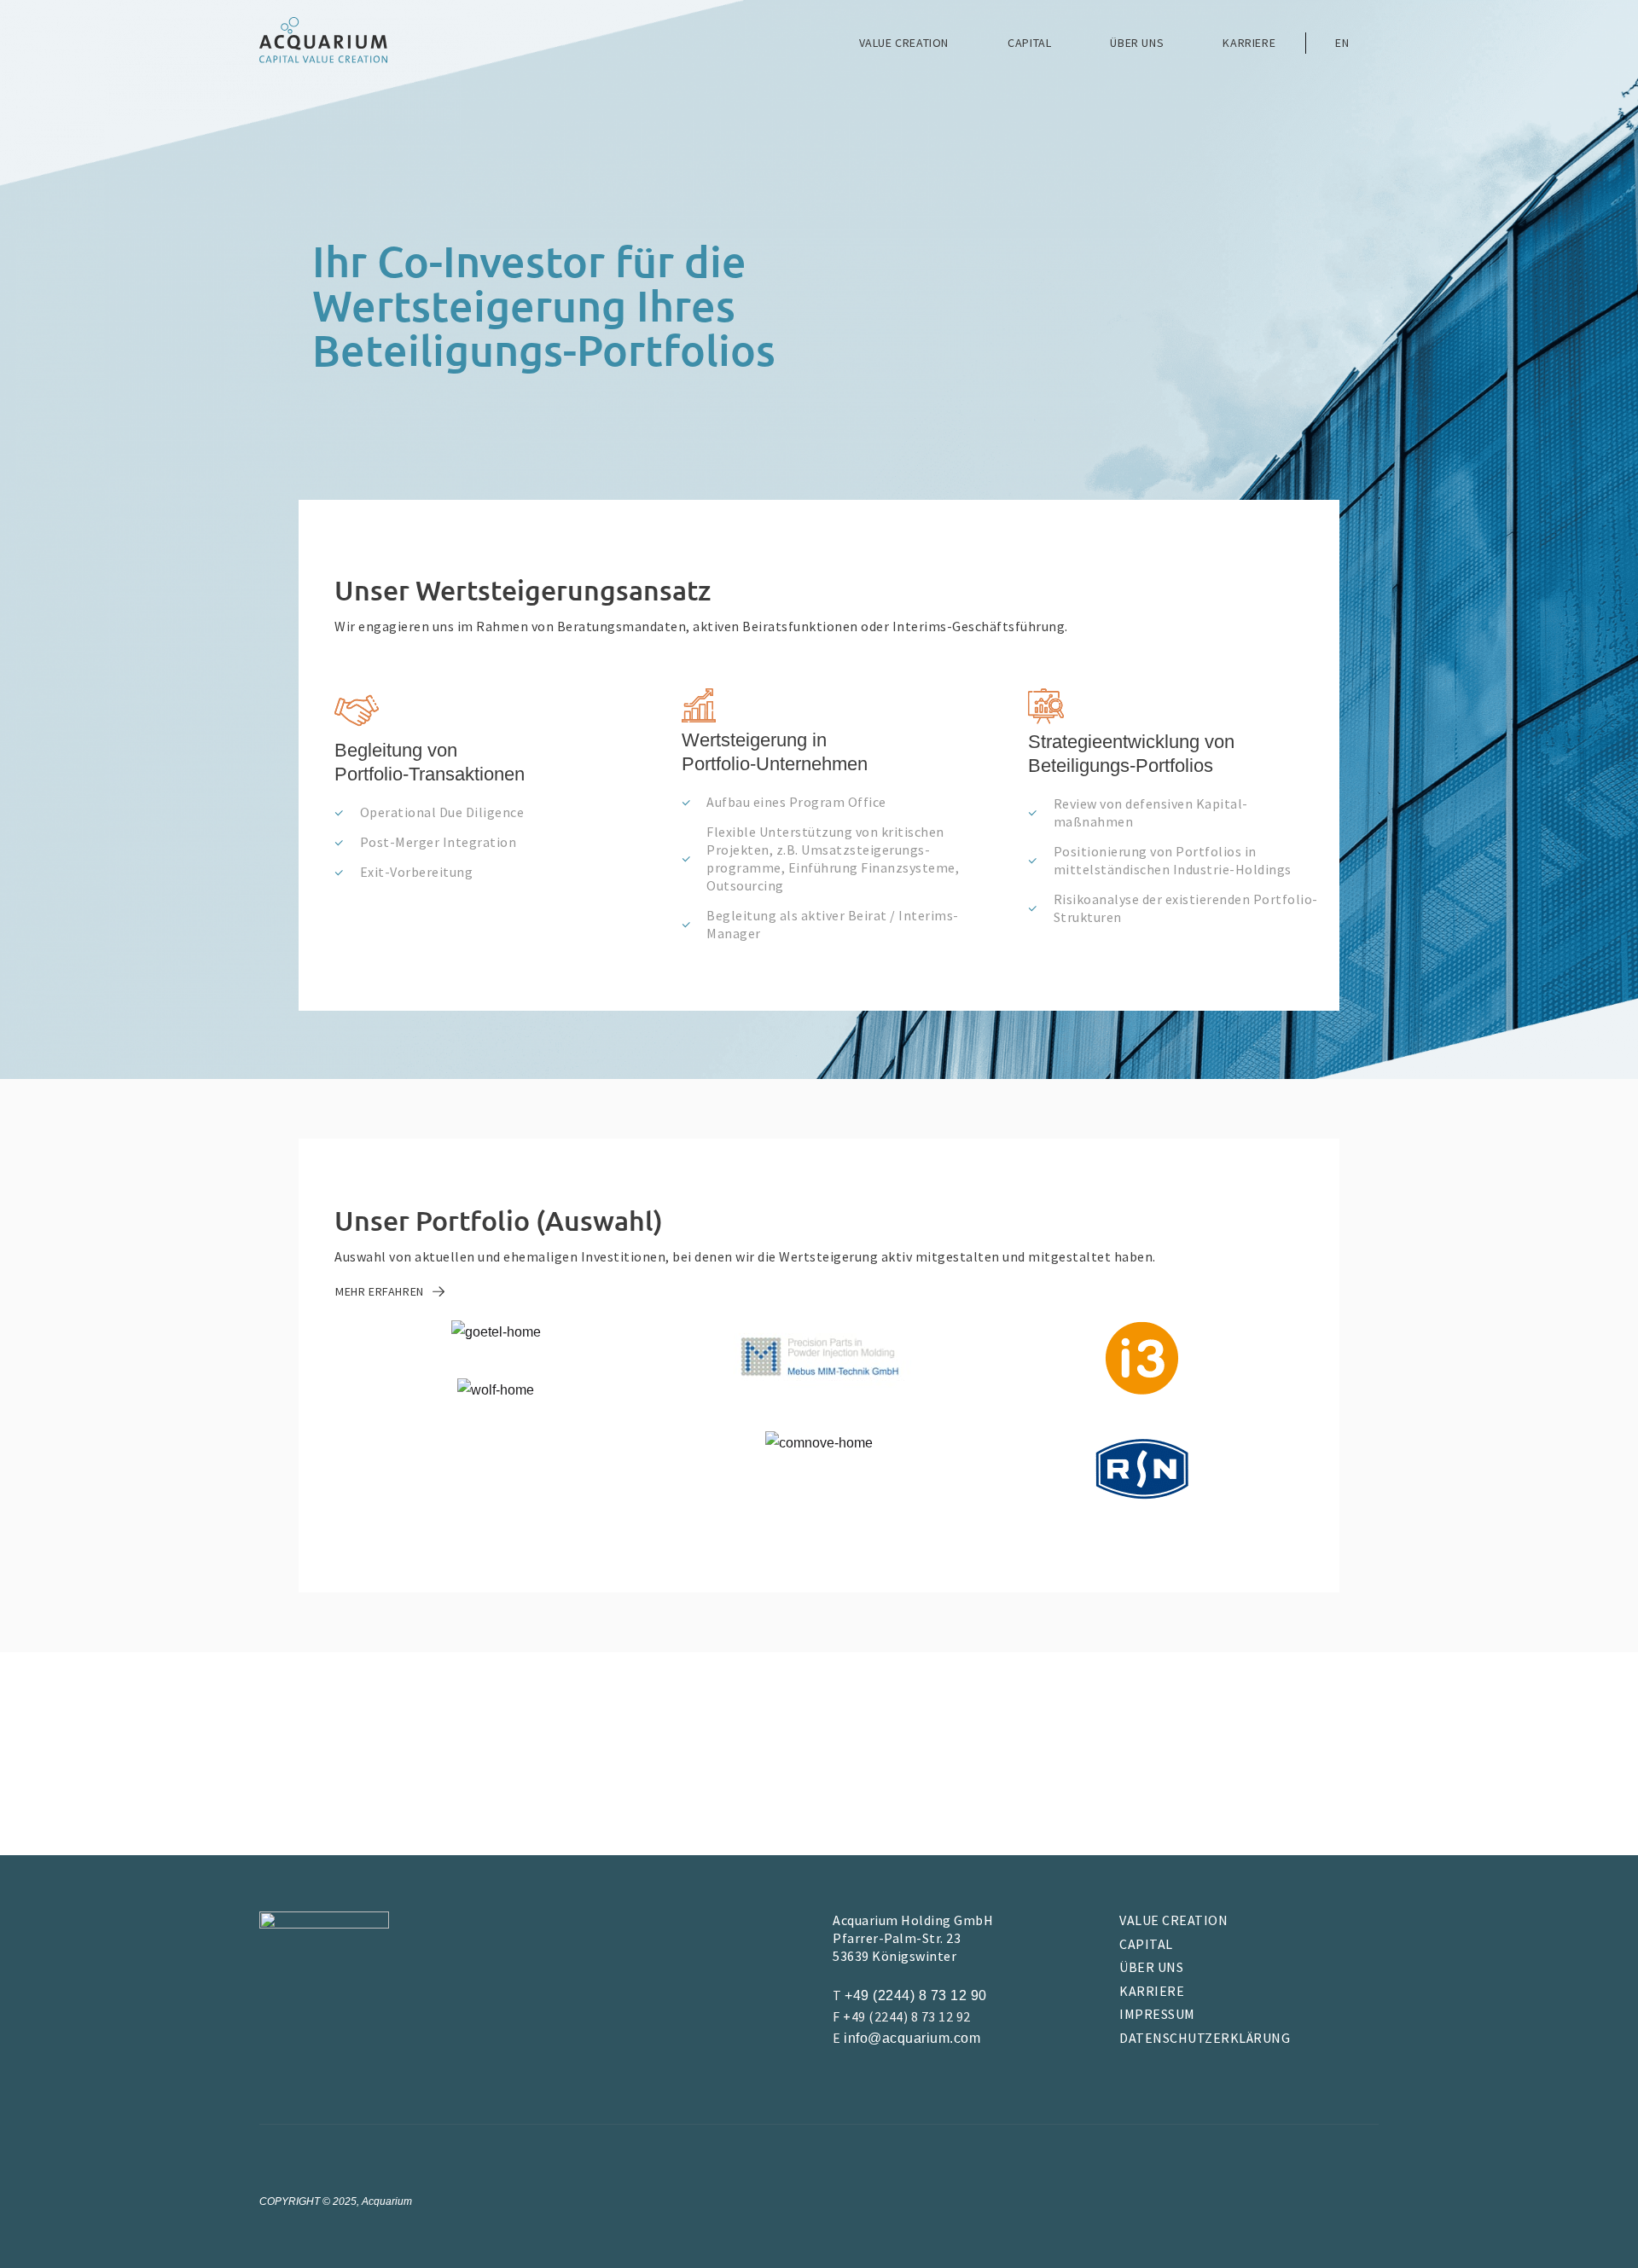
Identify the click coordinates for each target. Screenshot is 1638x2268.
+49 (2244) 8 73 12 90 (916, 1995)
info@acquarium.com (912, 2038)
